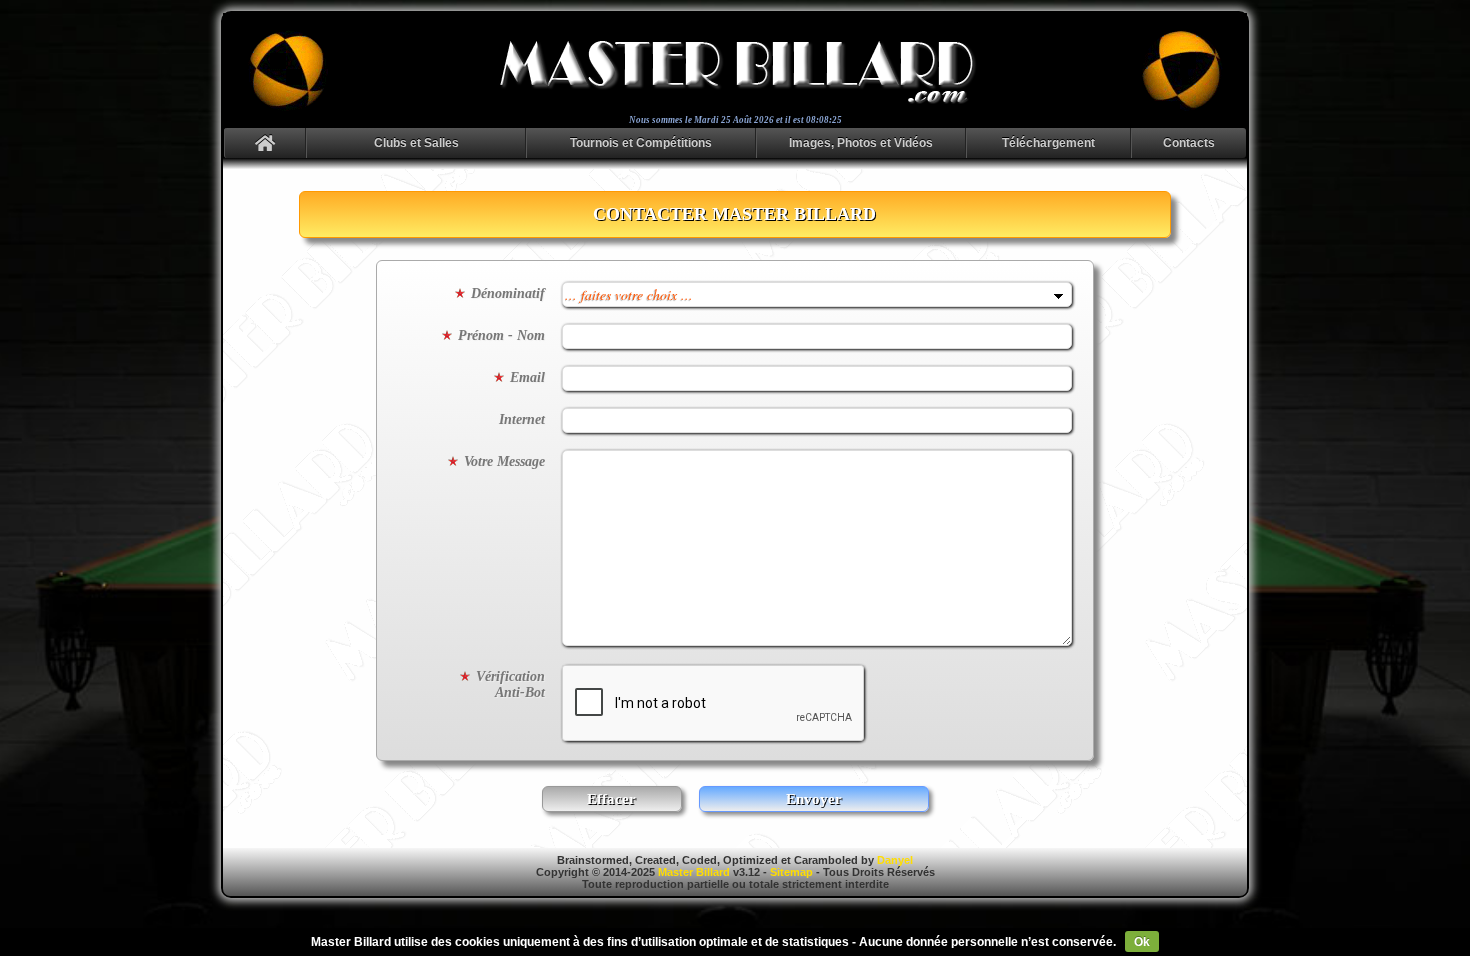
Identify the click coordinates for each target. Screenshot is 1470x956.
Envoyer (814, 799)
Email (527, 377)
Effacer (611, 799)
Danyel (895, 860)
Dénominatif (508, 293)
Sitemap (791, 872)
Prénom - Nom (501, 335)
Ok (1142, 942)
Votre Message (504, 461)
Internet (522, 419)
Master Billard (694, 872)
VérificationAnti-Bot (510, 684)
